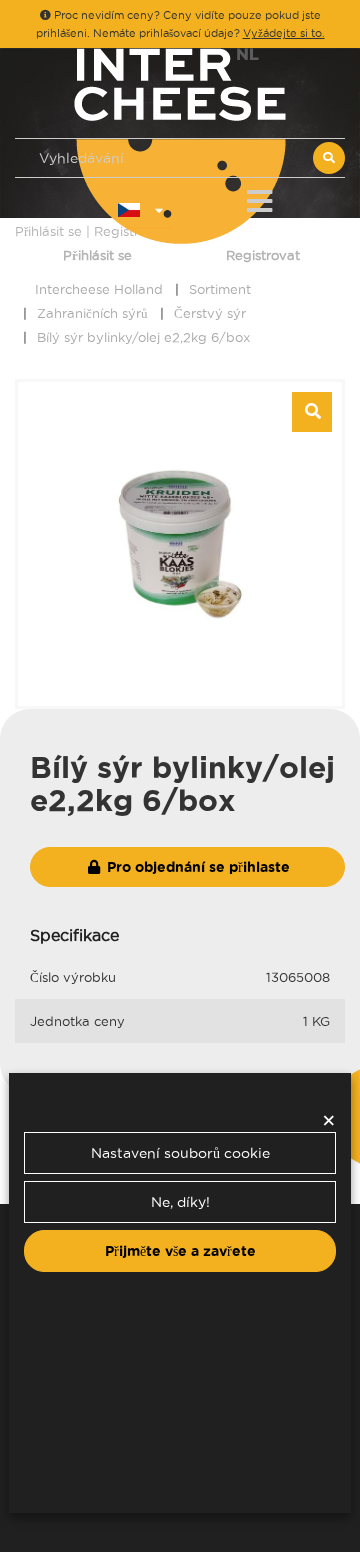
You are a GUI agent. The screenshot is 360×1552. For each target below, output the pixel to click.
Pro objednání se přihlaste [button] (196, 867)
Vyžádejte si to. (284, 33)
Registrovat (263, 255)
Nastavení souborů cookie (180, 1153)
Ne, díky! (180, 1202)
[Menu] (259, 197)
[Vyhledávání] (329, 158)
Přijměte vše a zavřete (180, 1251)
